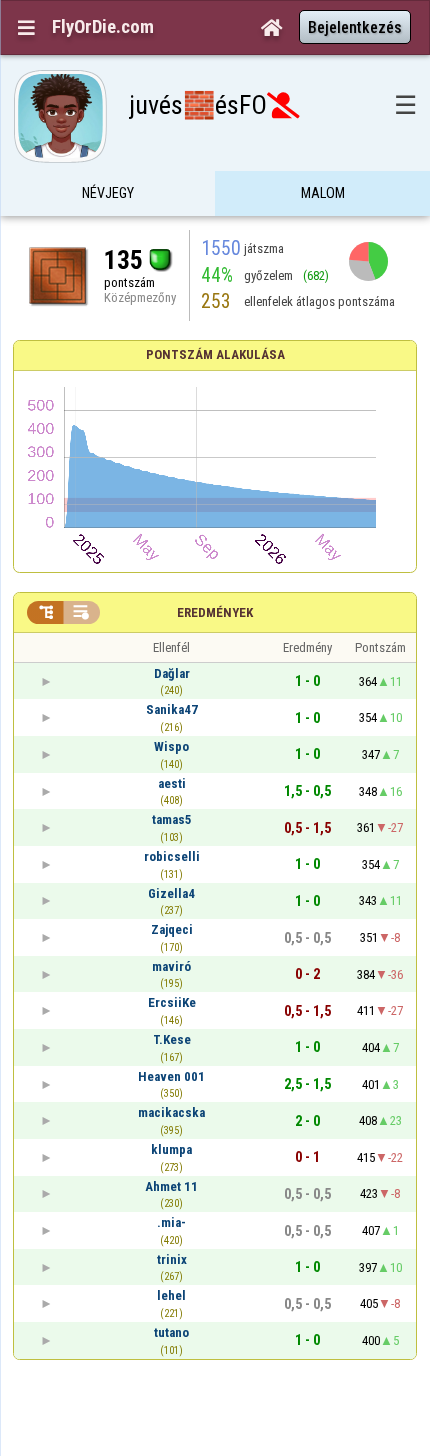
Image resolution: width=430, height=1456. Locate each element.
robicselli (172, 856)
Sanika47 (172, 709)
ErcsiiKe (172, 1002)
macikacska (171, 1112)
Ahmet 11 (171, 1186)
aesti (172, 783)
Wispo (171, 746)
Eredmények (215, 612)
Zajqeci (172, 929)
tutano (171, 1332)
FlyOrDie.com (103, 27)
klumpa (171, 1149)
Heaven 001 (171, 1076)
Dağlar (172, 673)
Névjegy (108, 193)
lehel (171, 1295)
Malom (323, 193)
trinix (172, 1259)
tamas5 (172, 819)
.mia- (171, 1222)
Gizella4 (171, 893)
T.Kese (172, 1039)
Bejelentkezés (355, 27)
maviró (171, 966)
